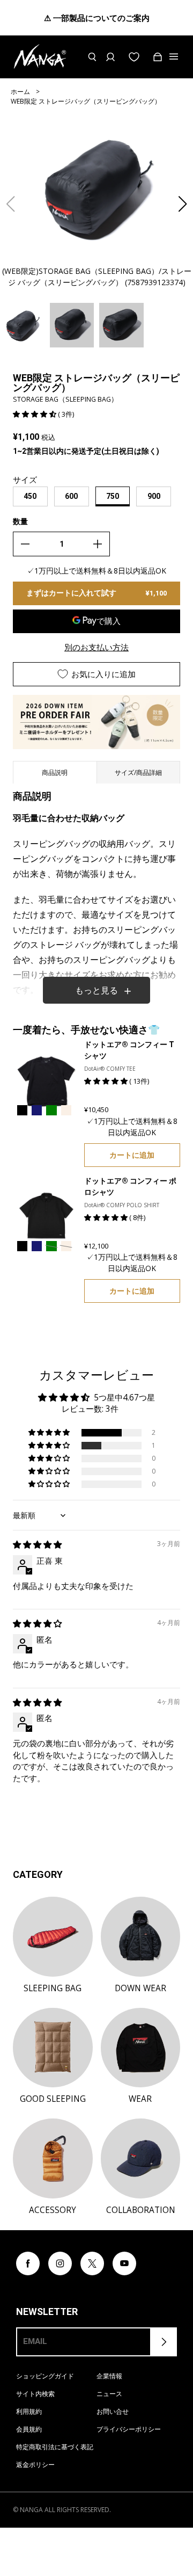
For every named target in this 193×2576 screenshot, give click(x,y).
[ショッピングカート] (158, 57)
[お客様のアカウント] (110, 57)
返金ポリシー (35, 2465)
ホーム (20, 92)
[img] (37, 1545)
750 (113, 496)
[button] (183, 204)
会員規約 (29, 2429)
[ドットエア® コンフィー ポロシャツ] (46, 1216)
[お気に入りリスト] (134, 57)
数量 (20, 521)
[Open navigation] (175, 57)
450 (30, 496)
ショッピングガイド (45, 2376)
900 (154, 496)
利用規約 (29, 2411)
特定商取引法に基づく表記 (55, 2447)
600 (71, 496)
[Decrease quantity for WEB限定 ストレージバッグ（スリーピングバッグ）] (25, 544)
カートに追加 (132, 1155)
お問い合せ (113, 2411)
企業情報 (109, 2376)
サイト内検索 (35, 2394)
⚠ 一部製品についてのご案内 (97, 18)
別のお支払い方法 (96, 647)
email (35, 2341)
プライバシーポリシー (129, 2429)
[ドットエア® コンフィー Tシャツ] (46, 1079)
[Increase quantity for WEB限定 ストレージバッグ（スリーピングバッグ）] (98, 544)
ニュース (109, 2394)
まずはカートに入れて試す (96, 593)
